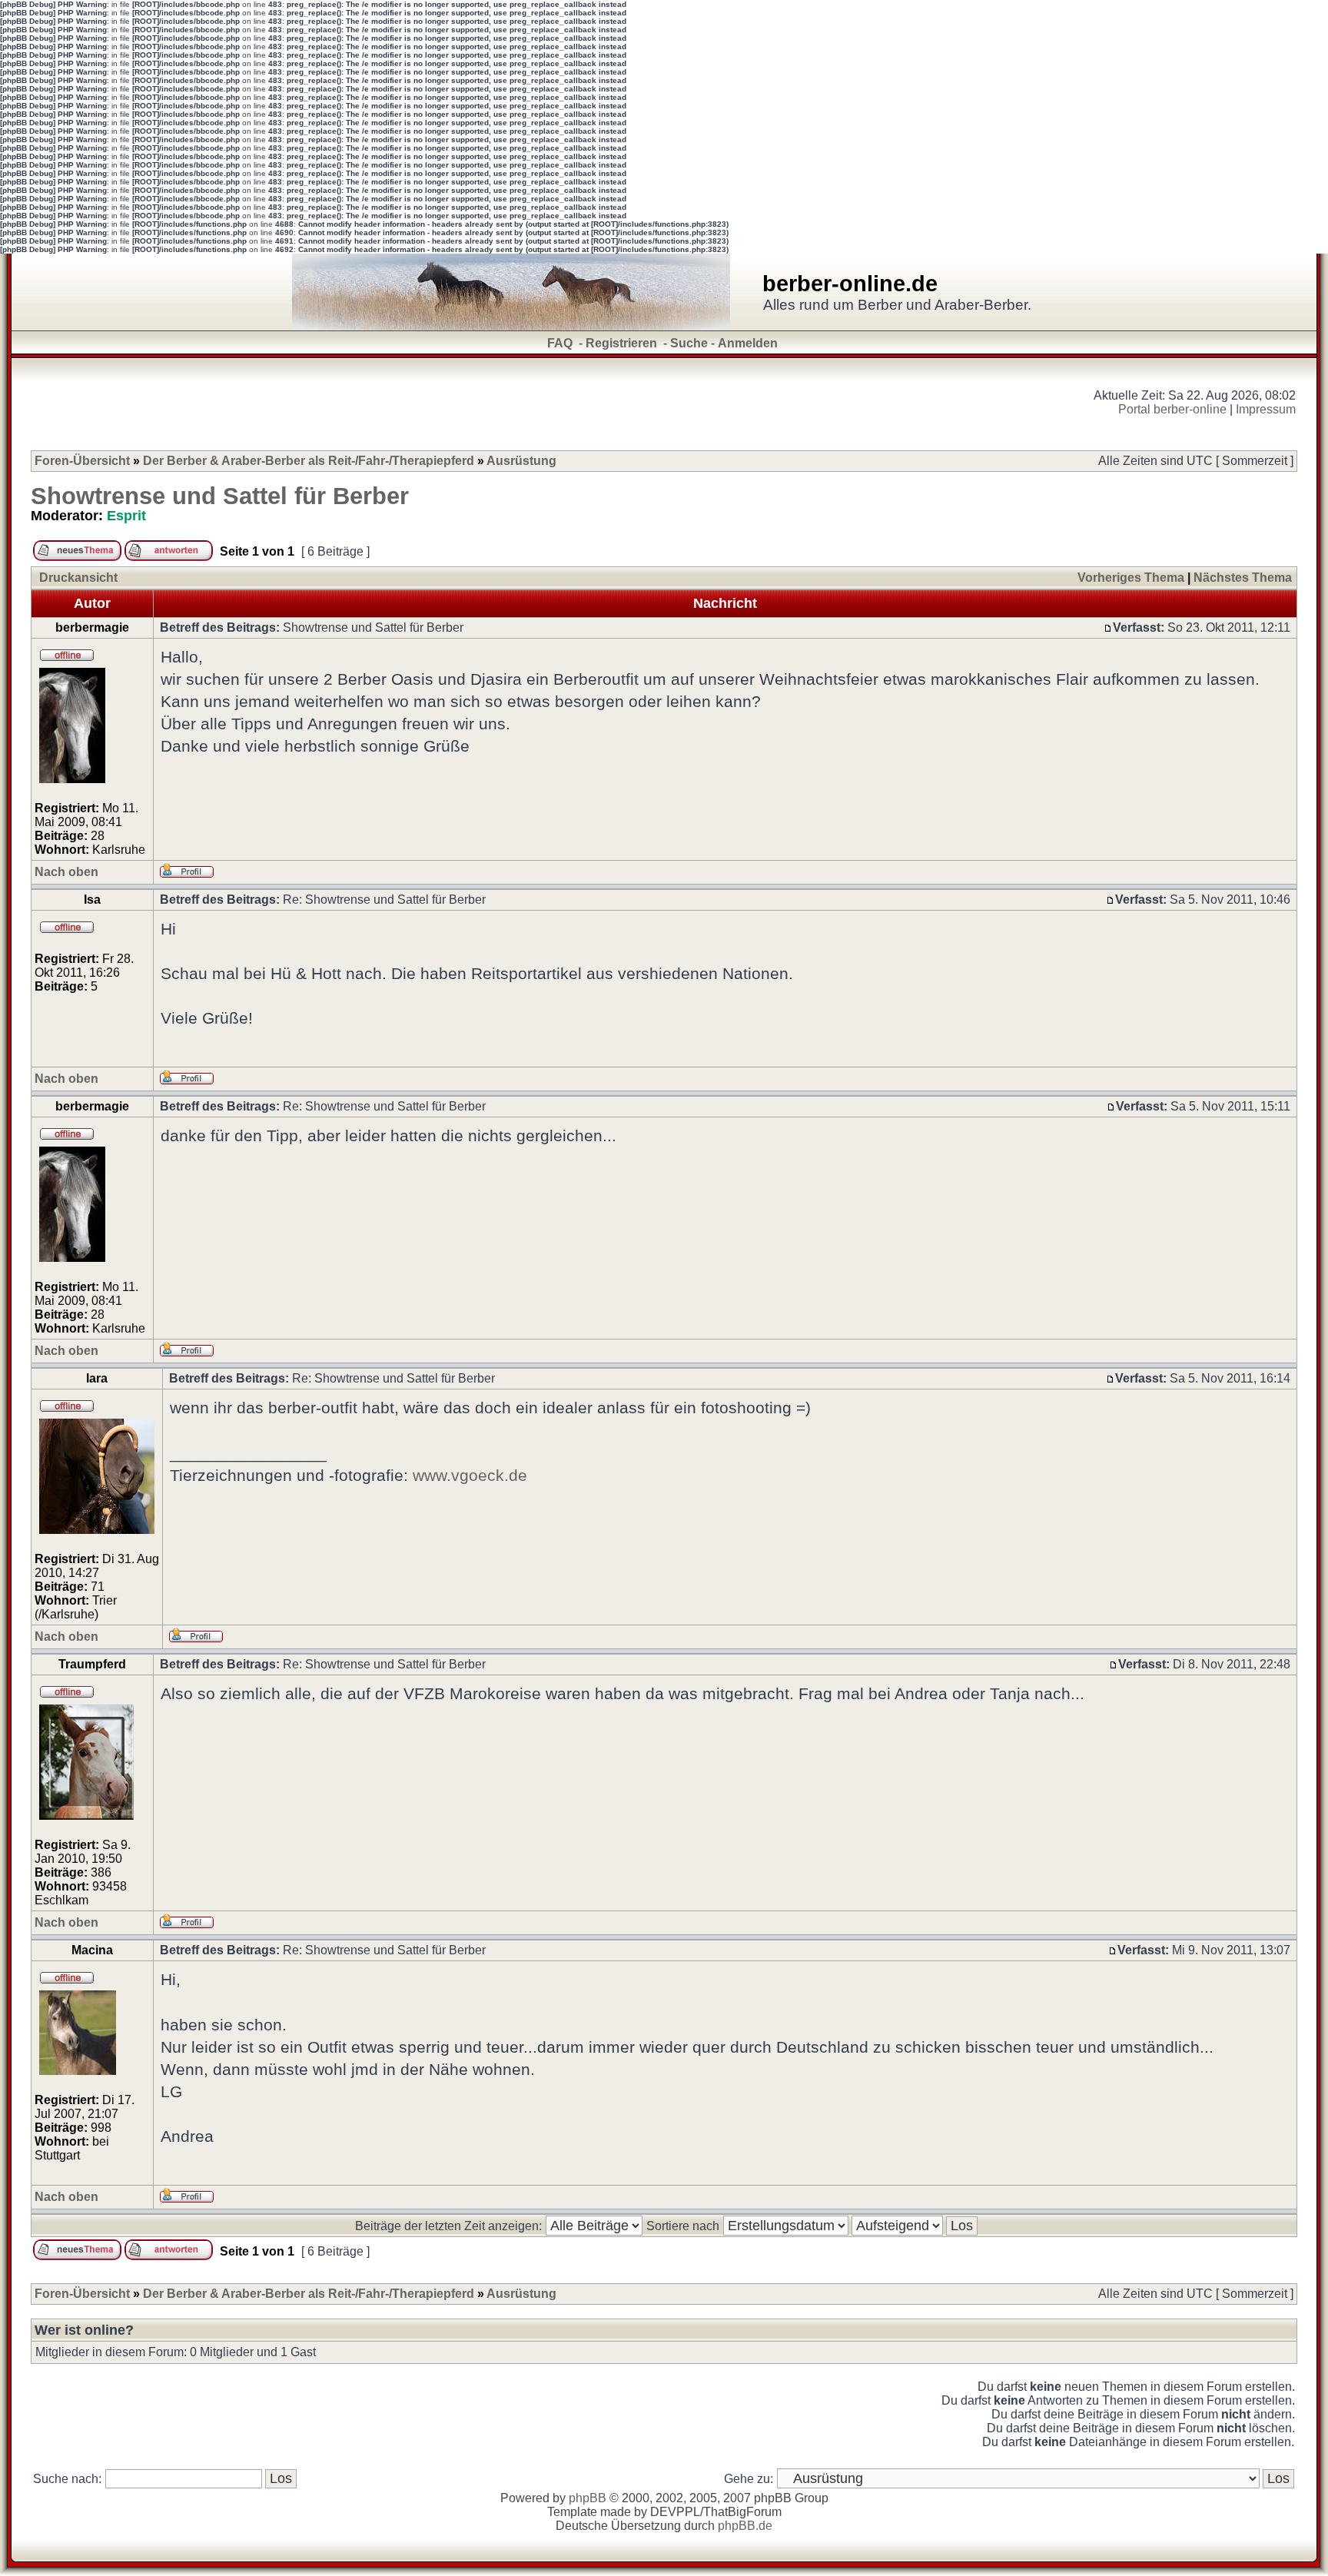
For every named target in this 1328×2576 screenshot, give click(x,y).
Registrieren (621, 343)
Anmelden (748, 343)
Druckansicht (78, 578)
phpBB (588, 2498)
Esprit (126, 516)
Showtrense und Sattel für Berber (220, 496)
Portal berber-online (1172, 409)
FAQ (560, 343)
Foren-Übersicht (82, 461)
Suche (689, 343)
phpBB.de (745, 2526)
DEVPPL (675, 2512)
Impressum (1266, 409)
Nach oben (66, 872)
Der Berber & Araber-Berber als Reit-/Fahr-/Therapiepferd (309, 461)
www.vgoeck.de (470, 1475)
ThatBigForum (742, 2512)
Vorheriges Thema (1131, 578)
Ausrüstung (521, 461)
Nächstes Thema (1243, 578)
